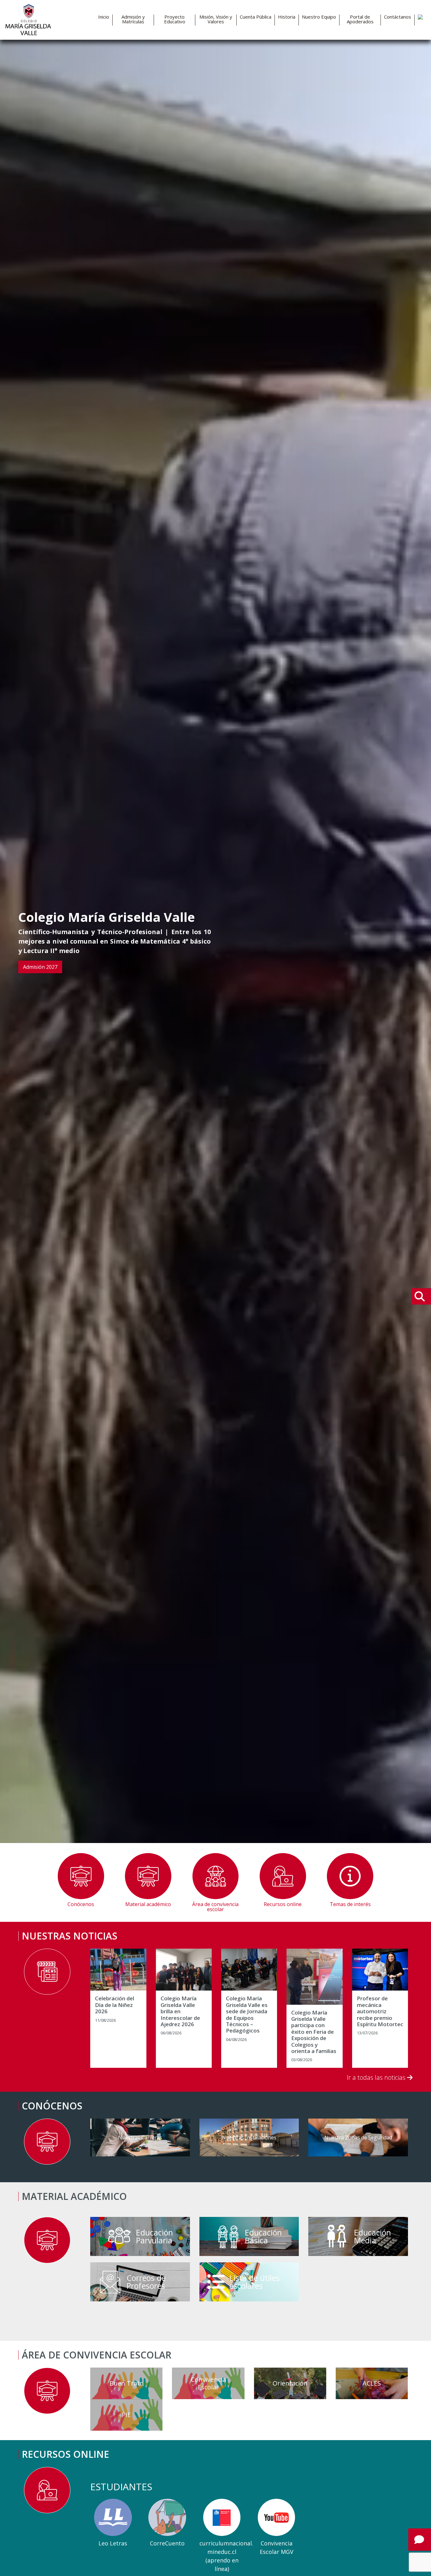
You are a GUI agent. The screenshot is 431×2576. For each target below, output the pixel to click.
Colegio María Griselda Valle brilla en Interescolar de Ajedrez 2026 (180, 2011)
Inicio (104, 17)
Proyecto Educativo (175, 19)
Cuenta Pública (256, 17)
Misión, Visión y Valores (216, 19)
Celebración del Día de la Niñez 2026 (115, 2005)
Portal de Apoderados (360, 19)
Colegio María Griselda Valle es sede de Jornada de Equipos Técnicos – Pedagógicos (247, 2015)
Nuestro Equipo (319, 17)
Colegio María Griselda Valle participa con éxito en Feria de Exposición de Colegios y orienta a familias (314, 2032)
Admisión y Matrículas (133, 19)
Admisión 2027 (40, 967)
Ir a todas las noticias (377, 2077)
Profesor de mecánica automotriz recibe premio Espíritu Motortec (380, 2011)
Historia (287, 17)
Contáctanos (398, 17)
